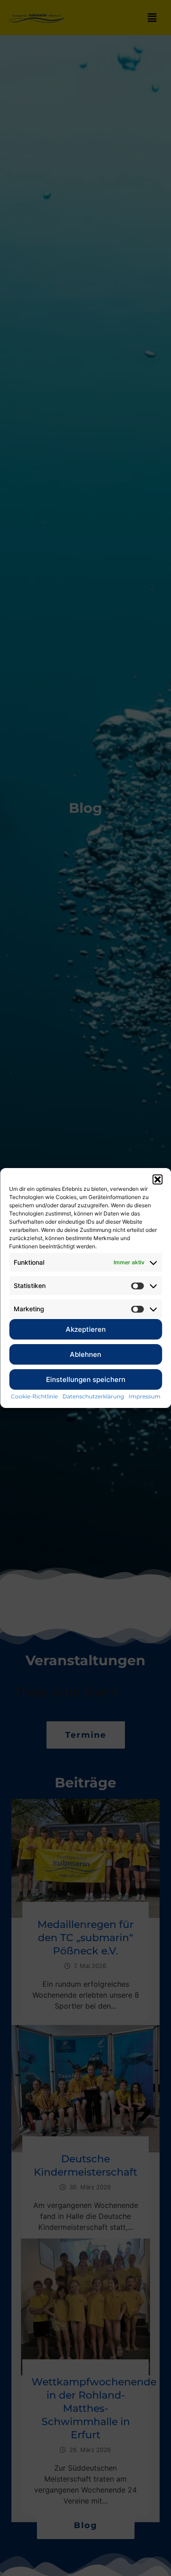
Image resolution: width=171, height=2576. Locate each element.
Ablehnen (85, 1354)
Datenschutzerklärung (93, 1396)
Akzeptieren (86, 1329)
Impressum (145, 1396)
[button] (157, 1179)
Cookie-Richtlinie (34, 1396)
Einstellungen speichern (86, 1379)
